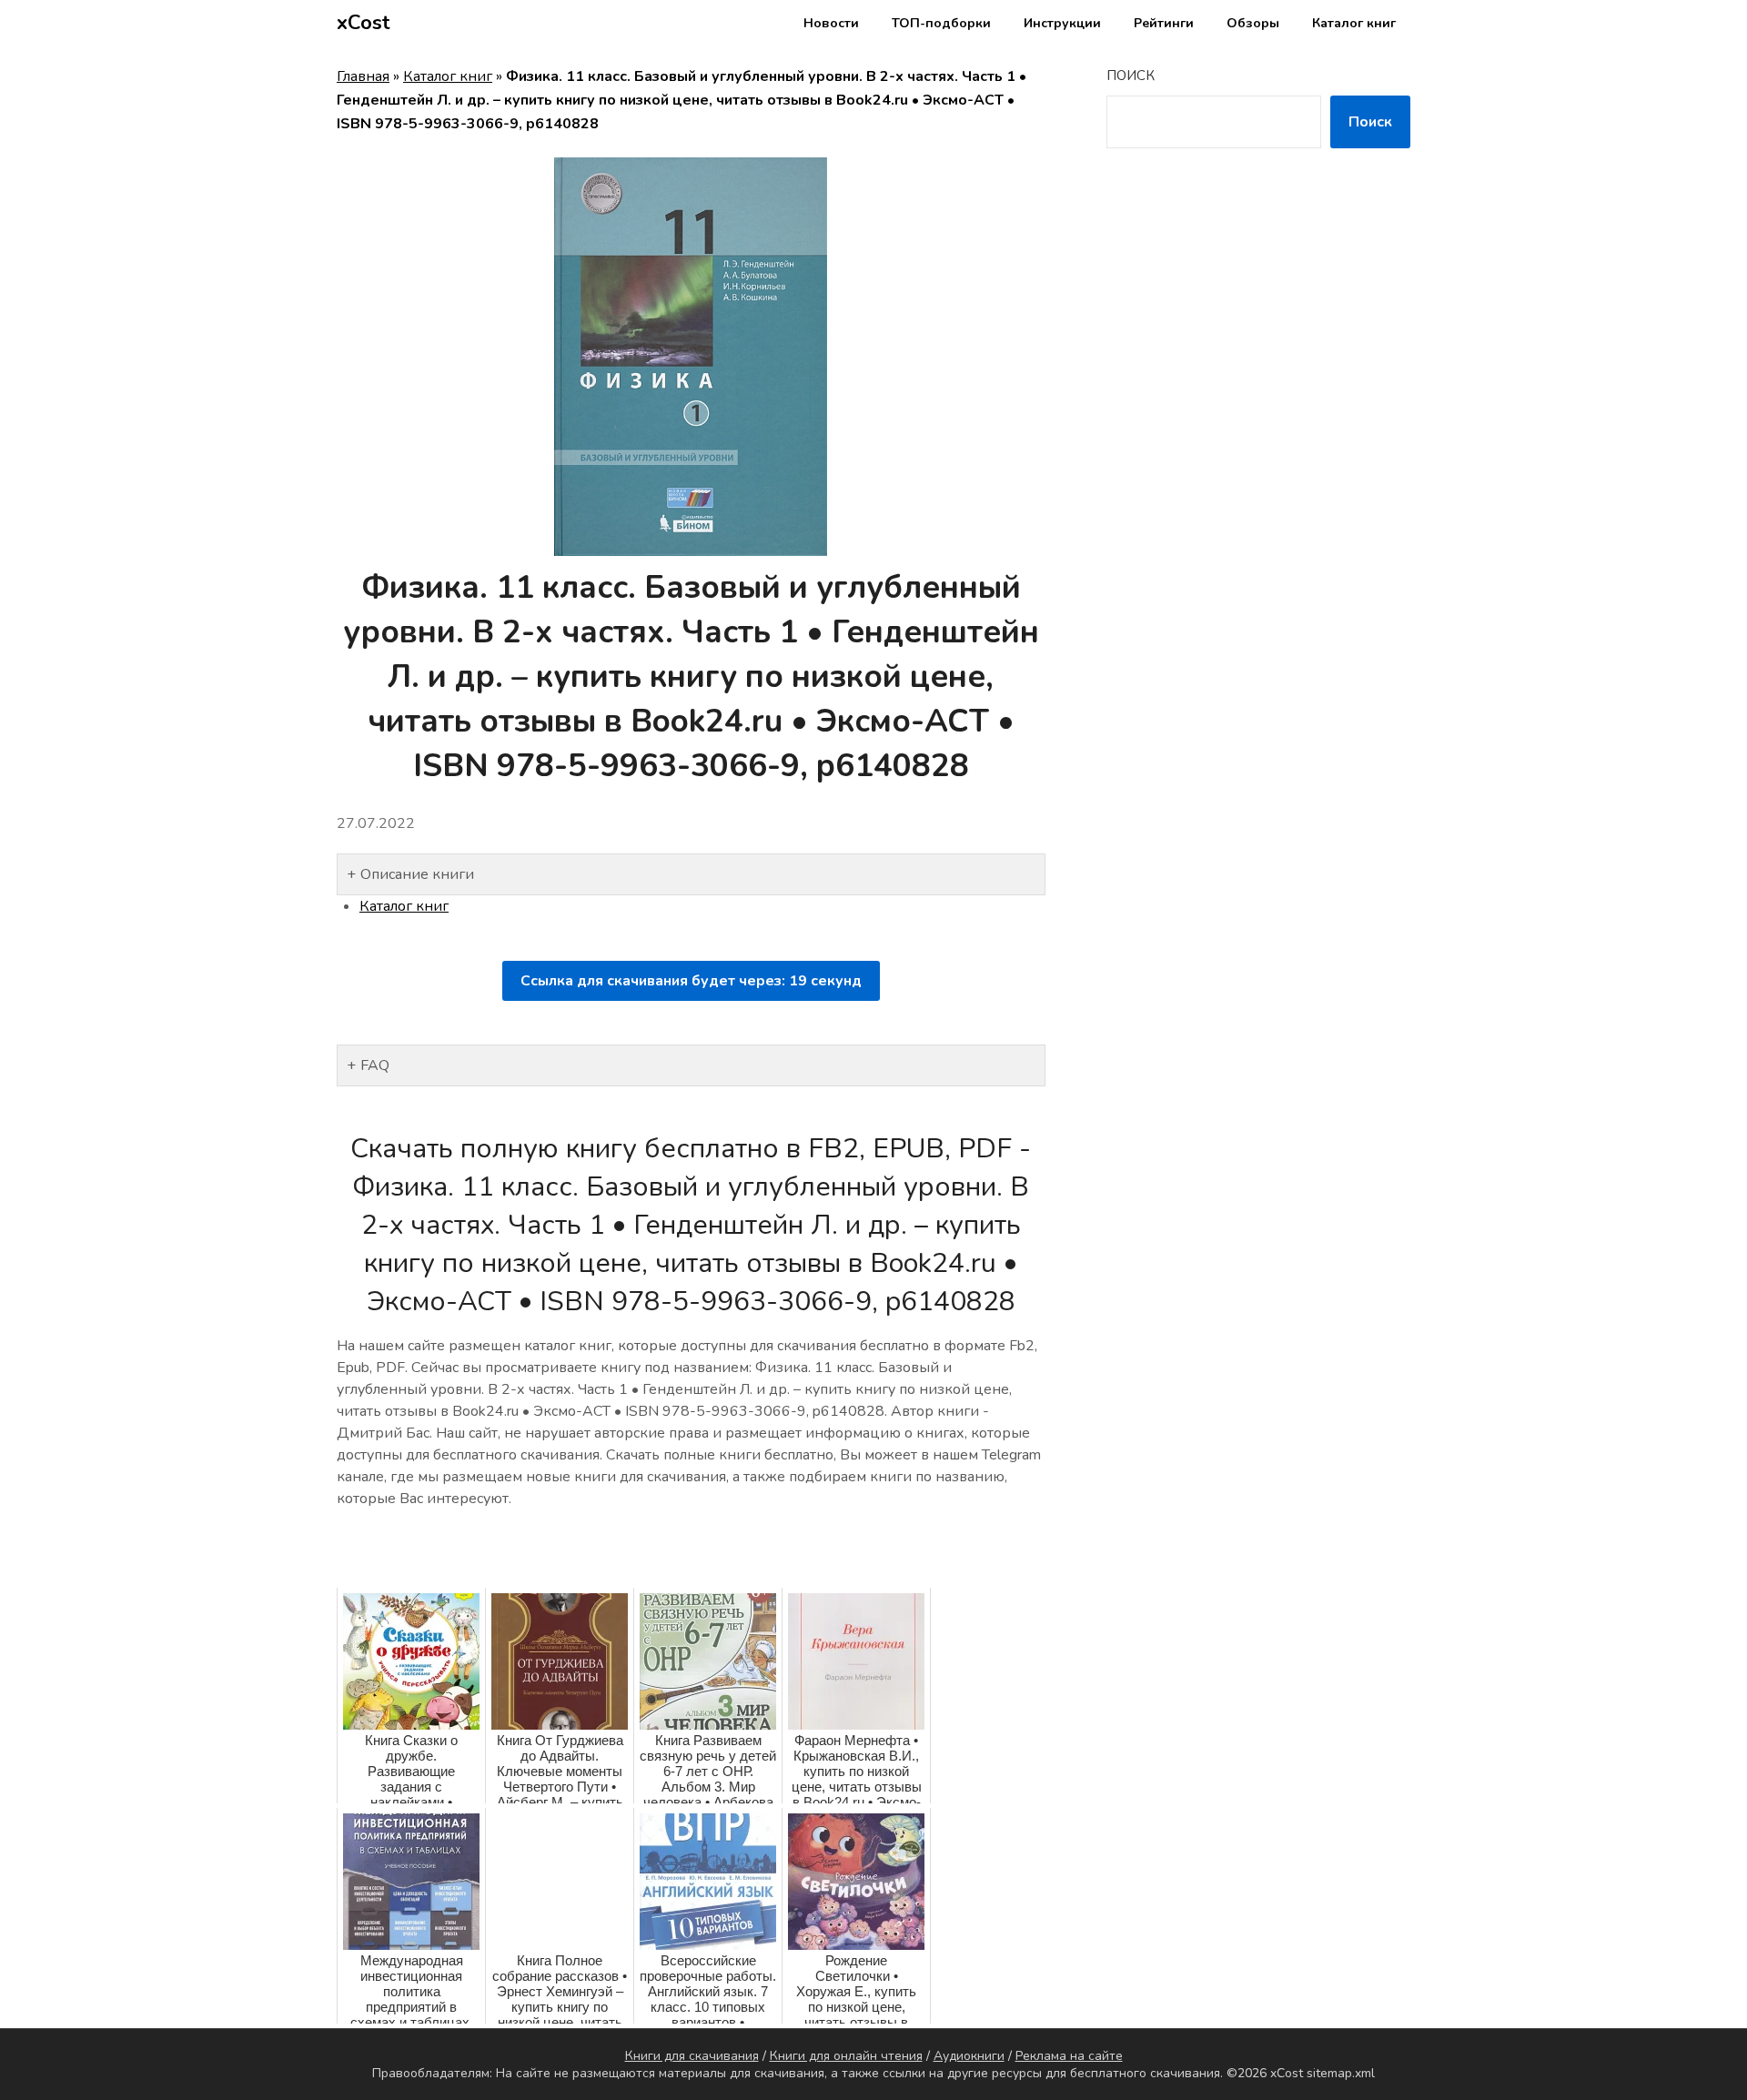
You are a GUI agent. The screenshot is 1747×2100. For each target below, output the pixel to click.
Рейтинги (1164, 23)
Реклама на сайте (1069, 2056)
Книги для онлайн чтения (846, 2056)
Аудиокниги (969, 2056)
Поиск (1131, 76)
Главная (363, 76)
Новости (831, 23)
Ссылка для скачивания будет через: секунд (691, 981)
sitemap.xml (1341, 2073)
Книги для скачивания (692, 2056)
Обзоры (1253, 23)
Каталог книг (1354, 23)
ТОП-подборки (941, 23)
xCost (364, 23)
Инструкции (1062, 23)
